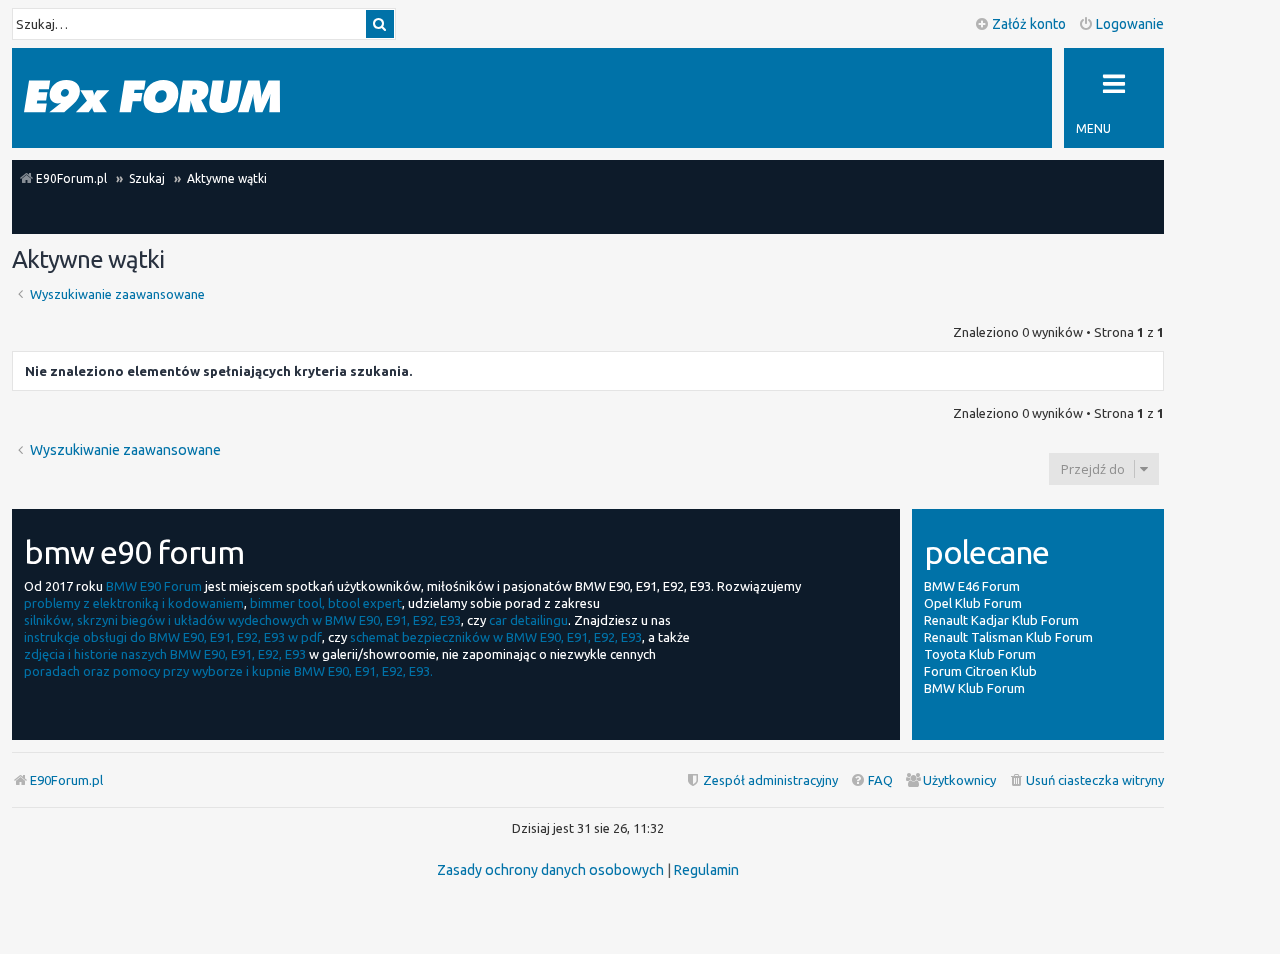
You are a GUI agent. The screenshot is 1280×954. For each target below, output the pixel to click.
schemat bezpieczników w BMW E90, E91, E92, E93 (496, 637)
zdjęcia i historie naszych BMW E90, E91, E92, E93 (165, 654)
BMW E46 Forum (972, 586)
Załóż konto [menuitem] (1029, 24)
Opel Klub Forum (973, 603)
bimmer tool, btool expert (326, 603)
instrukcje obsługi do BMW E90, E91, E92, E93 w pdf (173, 637)
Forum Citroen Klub (980, 671)
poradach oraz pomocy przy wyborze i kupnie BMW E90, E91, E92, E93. (228, 671)
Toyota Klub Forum (980, 654)
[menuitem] (1086, 780)
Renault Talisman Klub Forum (1008, 637)
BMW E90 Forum (154, 586)
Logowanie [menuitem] (1130, 24)
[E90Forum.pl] (152, 97)
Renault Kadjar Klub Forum (1001, 620)
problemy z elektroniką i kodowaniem (134, 603)
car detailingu (528, 620)
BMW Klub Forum (974, 688)
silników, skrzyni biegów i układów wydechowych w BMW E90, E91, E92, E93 (242, 620)
